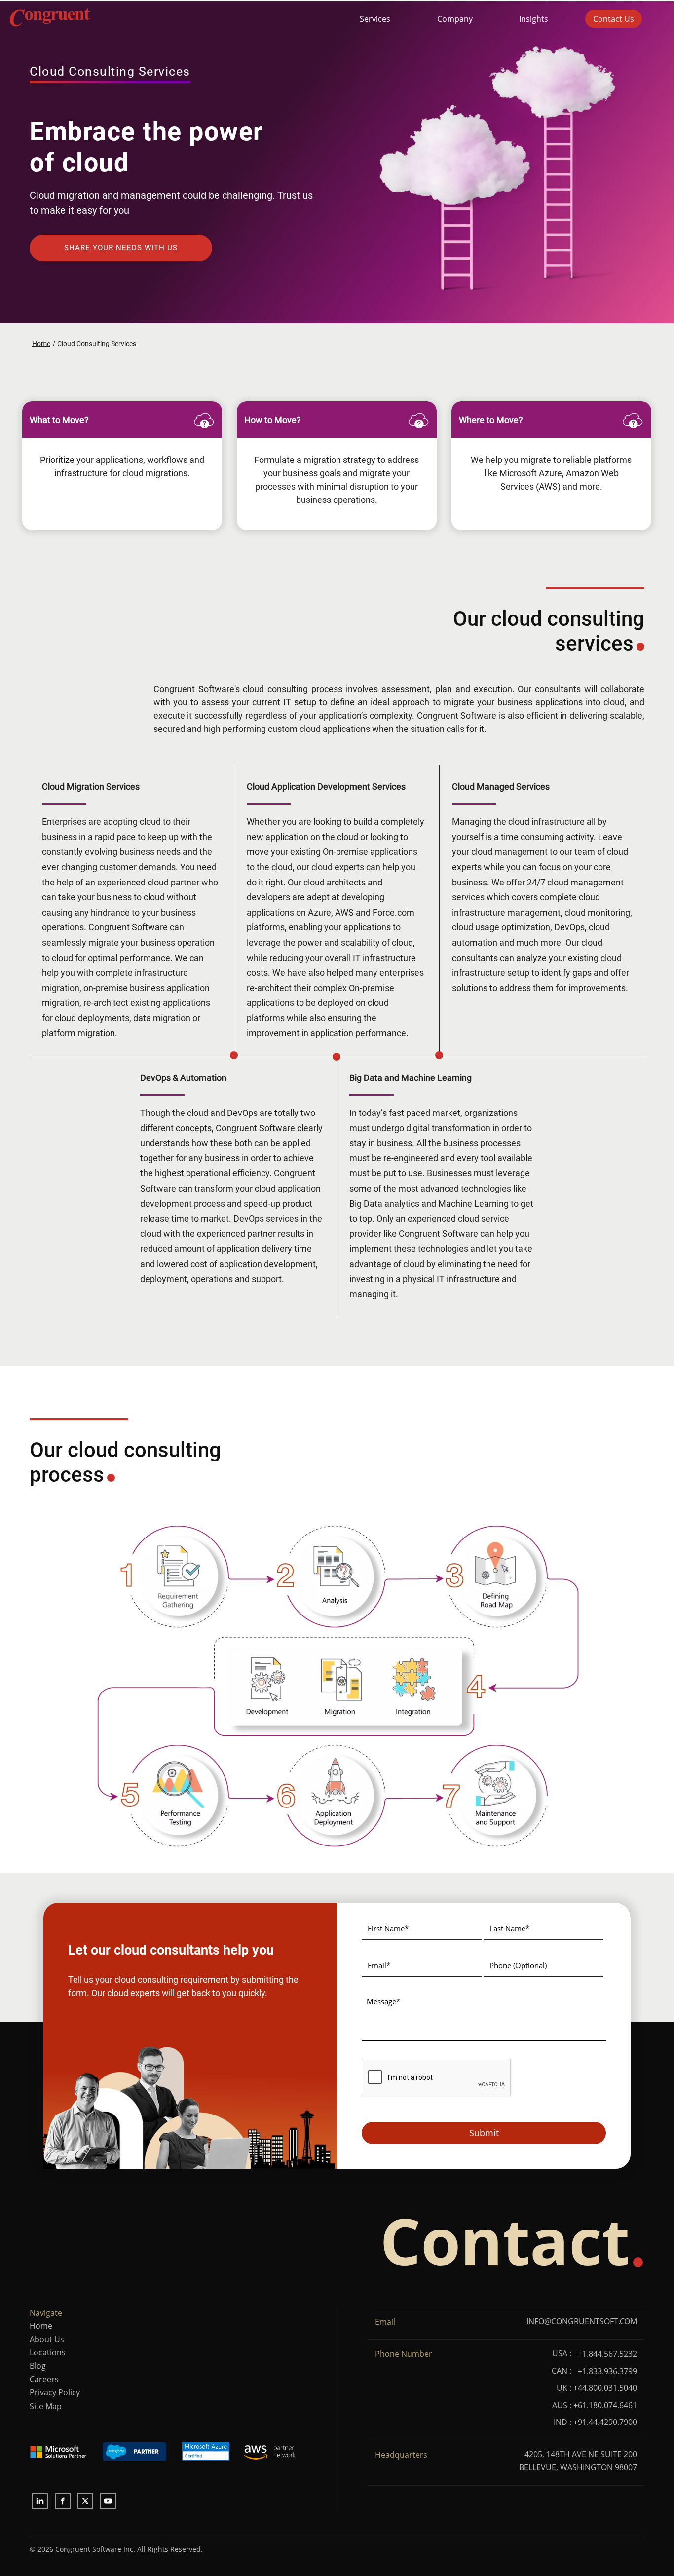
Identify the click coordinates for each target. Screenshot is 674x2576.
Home (41, 2326)
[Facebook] (63, 2501)
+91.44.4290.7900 (605, 2422)
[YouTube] (108, 2501)
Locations (48, 2352)
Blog (38, 2366)
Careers (44, 2379)
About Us (47, 2339)
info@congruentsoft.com (582, 2321)
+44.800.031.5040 (605, 2388)
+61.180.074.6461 (605, 2405)
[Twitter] (85, 2501)
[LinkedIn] (40, 2501)
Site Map (46, 2406)
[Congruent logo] (142, 19)
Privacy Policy (55, 2392)
